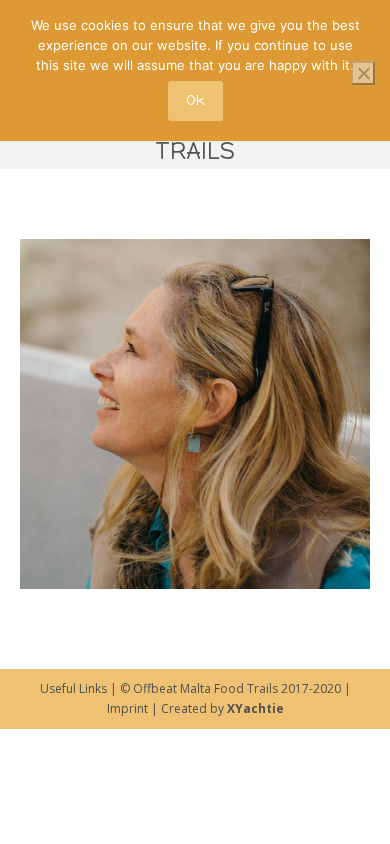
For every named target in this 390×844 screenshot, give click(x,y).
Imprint (127, 708)
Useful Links (73, 688)
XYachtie (255, 708)
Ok (195, 100)
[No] (363, 73)
